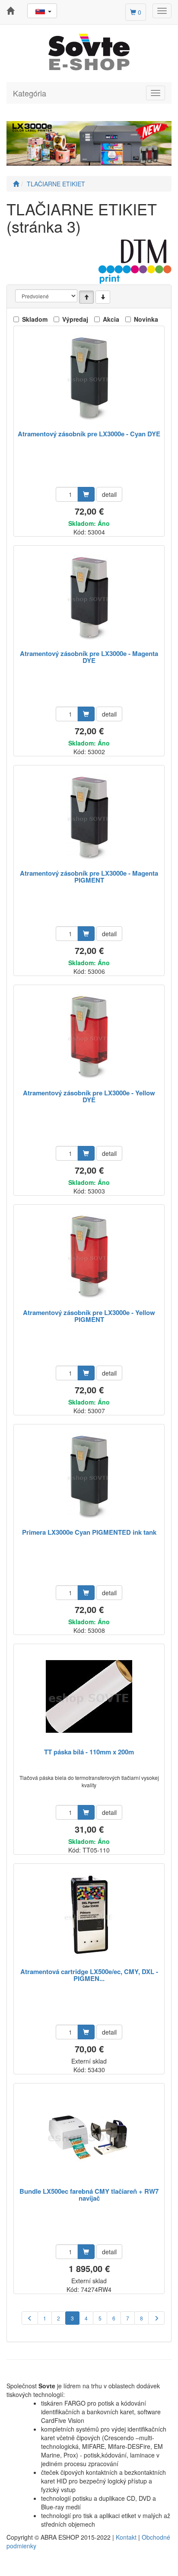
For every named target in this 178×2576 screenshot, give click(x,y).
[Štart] (16, 184)
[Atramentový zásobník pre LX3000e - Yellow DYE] (89, 1038)
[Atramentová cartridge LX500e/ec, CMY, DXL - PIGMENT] (89, 1916)
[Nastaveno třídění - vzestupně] (86, 297)
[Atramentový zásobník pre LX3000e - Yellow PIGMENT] (89, 1257)
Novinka (146, 319)
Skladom (35, 319)
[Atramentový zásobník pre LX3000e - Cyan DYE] (89, 379)
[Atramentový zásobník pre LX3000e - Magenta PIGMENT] (89, 818)
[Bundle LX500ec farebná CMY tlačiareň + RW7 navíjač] (89, 2136)
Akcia (111, 319)
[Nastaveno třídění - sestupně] (103, 297)
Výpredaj (75, 319)
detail (109, 494)
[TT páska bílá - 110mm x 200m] (89, 1697)
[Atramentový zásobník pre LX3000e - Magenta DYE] (89, 598)
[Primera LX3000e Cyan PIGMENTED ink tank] (89, 1477)
